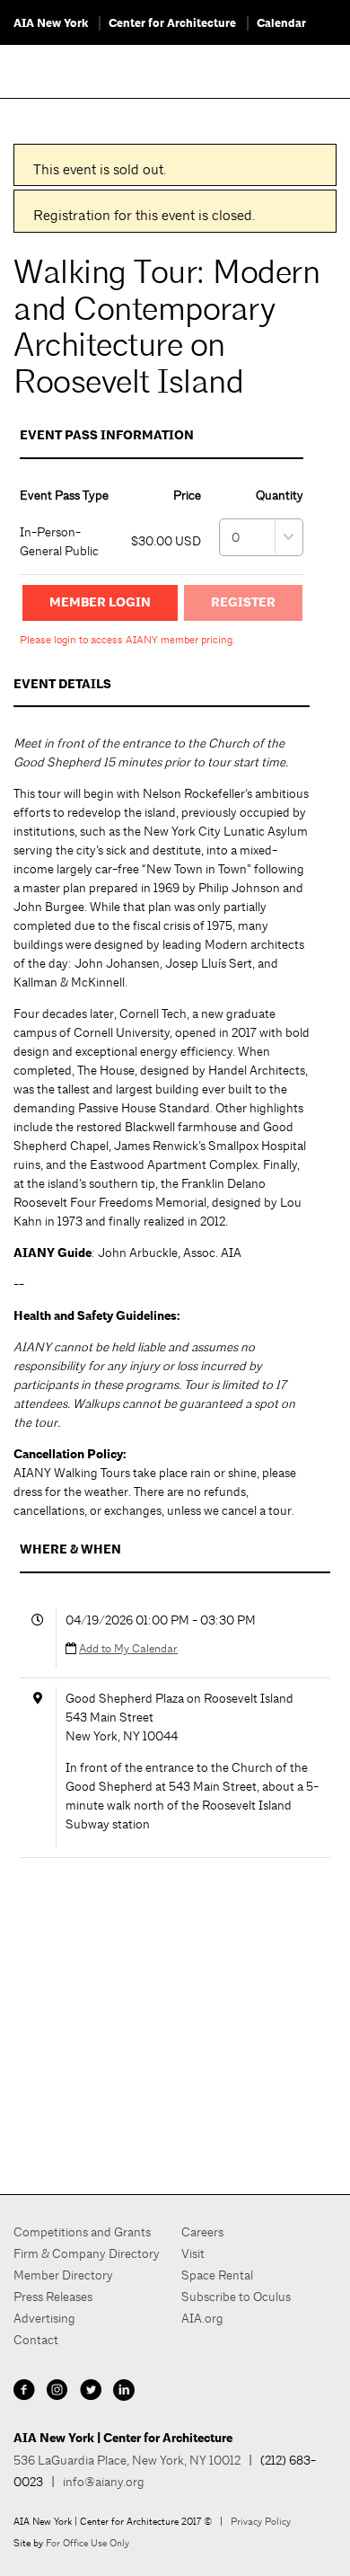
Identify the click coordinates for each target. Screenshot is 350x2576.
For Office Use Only (87, 2543)
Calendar (281, 23)
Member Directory (63, 2275)
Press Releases (53, 2297)
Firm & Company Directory (87, 2253)
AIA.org (202, 2318)
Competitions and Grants (82, 2232)
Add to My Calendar (128, 1648)
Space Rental (217, 2275)
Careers (202, 2232)
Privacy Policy (261, 2521)
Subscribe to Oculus (236, 2297)
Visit (193, 2253)
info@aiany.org (104, 2482)
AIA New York (51, 23)
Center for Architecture (172, 23)
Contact (36, 2340)
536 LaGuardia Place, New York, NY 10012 (127, 2460)
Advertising (44, 2318)
